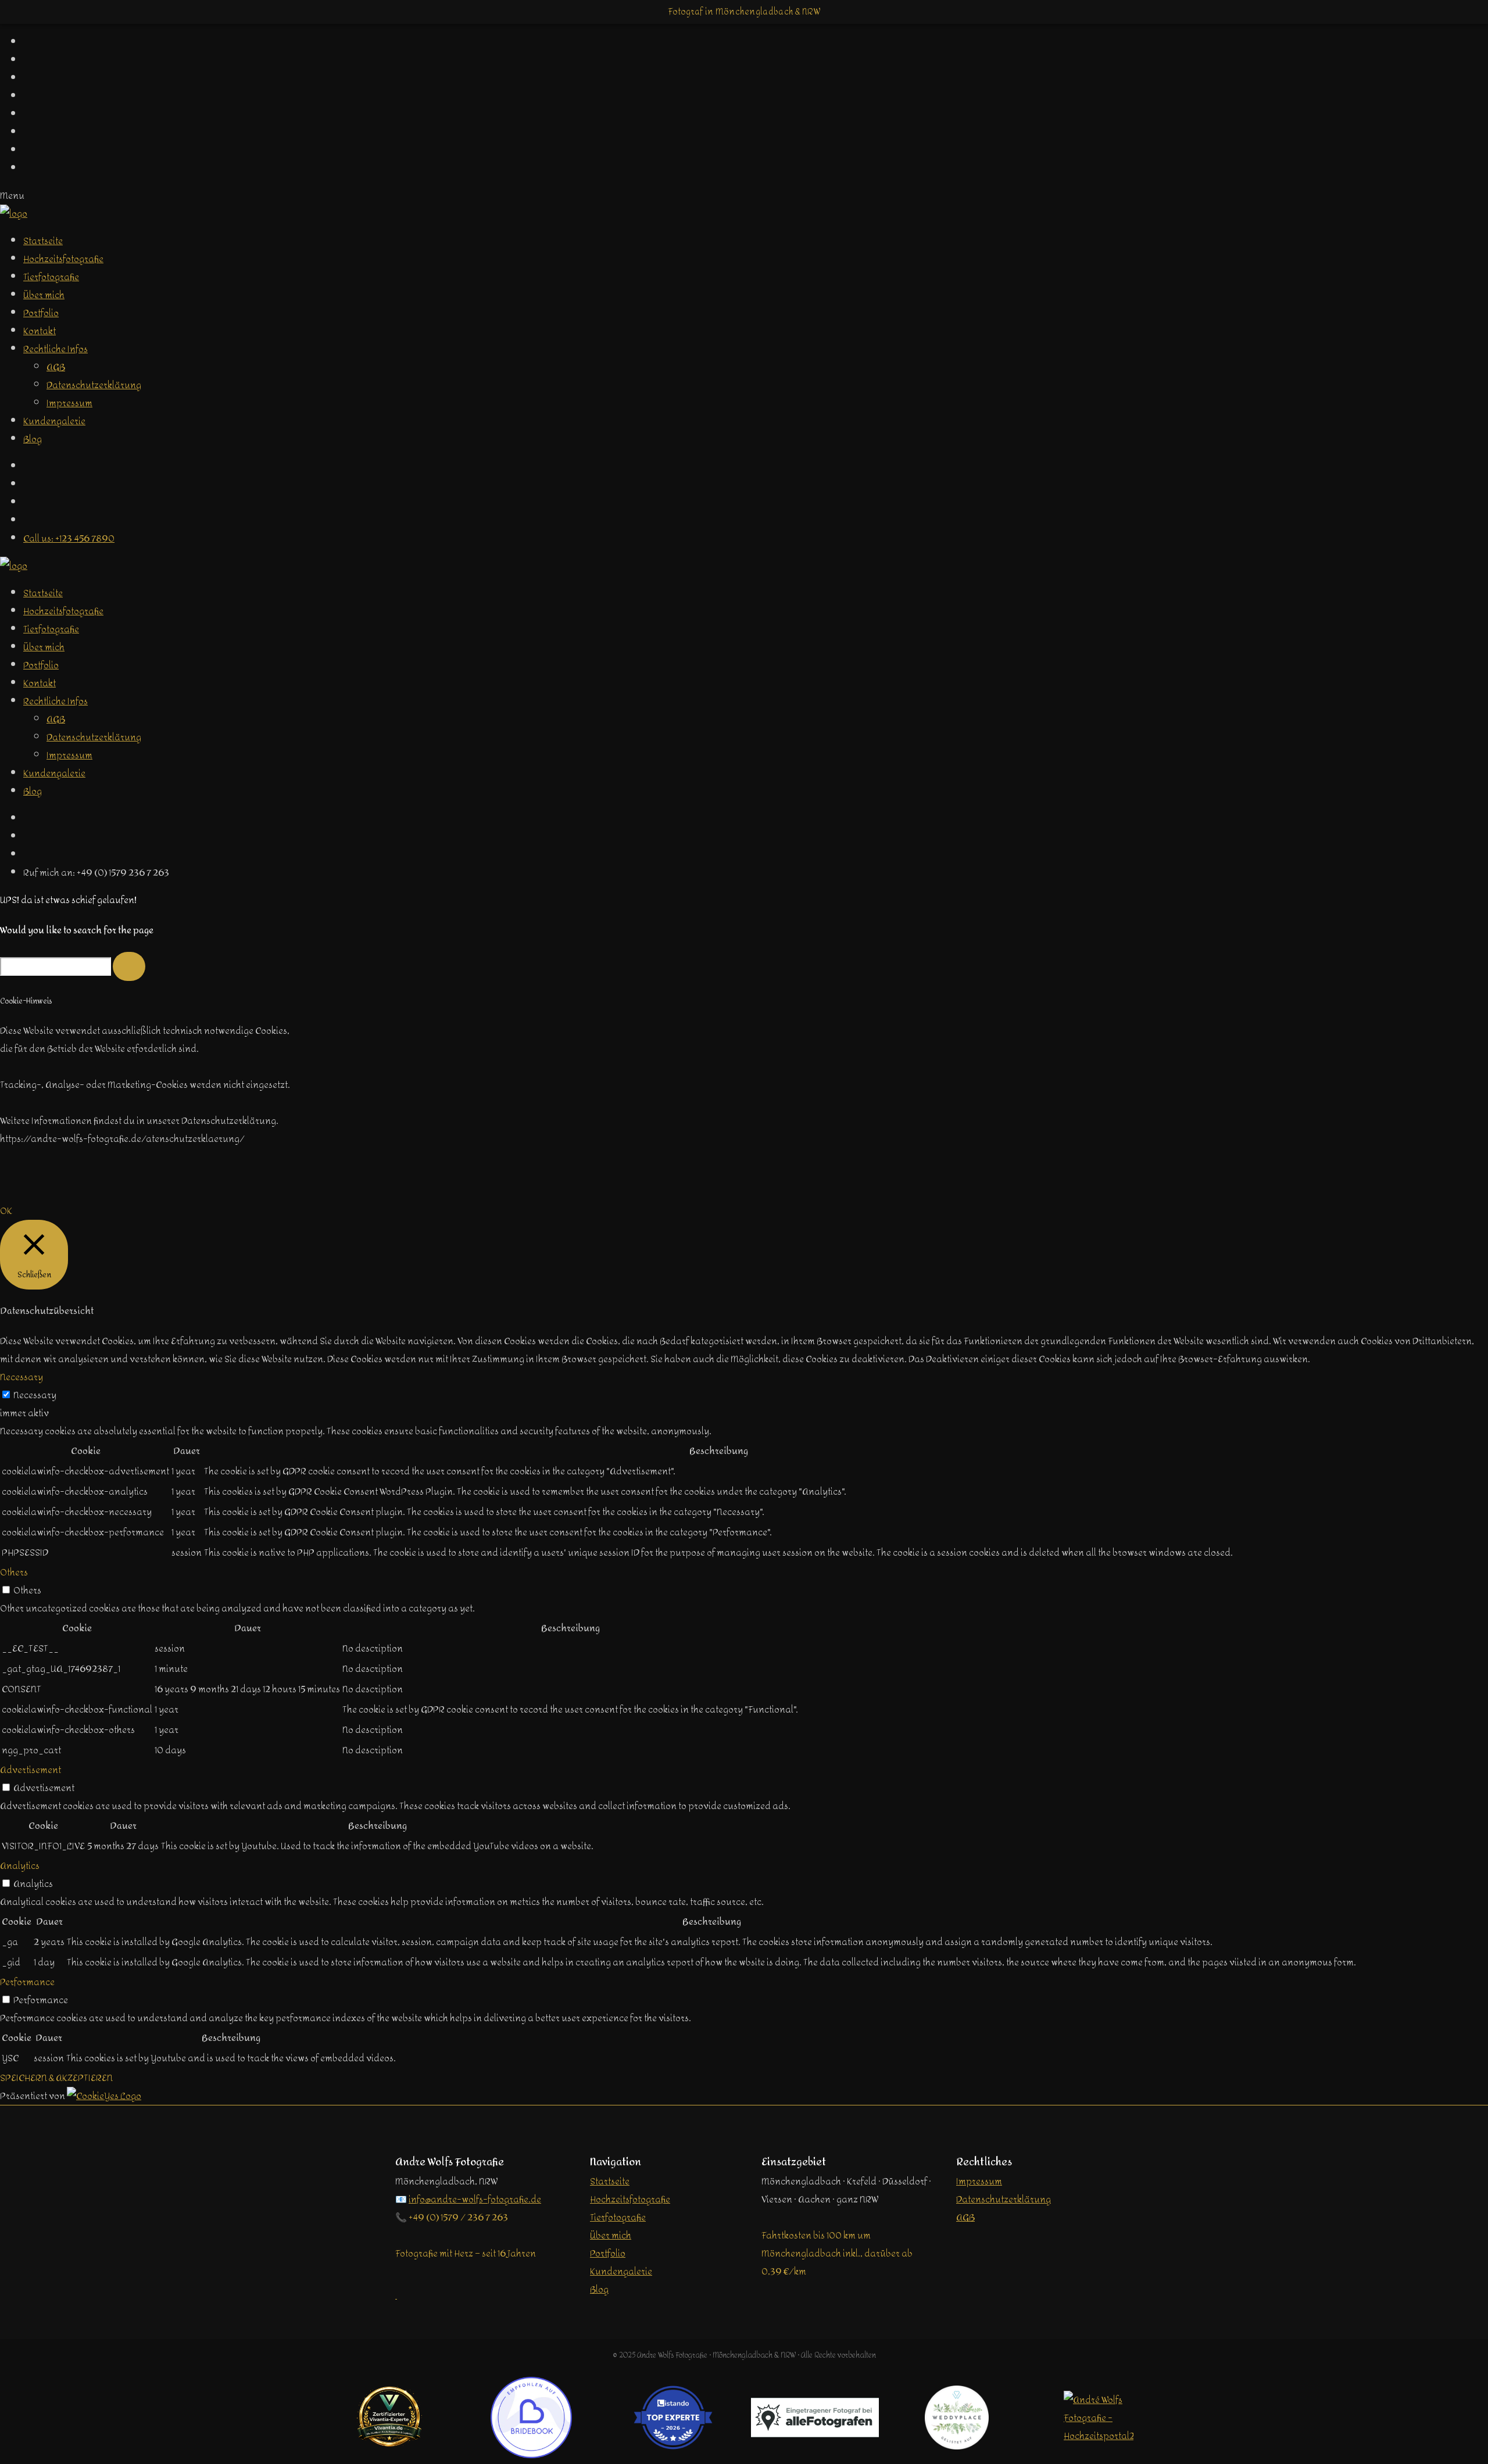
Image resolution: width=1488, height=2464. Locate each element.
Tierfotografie (51, 277)
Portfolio (41, 313)
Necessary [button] (22, 1377)
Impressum (69, 403)
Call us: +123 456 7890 (69, 538)
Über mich (44, 295)
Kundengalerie (54, 421)
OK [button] (6, 1211)
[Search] (129, 966)
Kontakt (40, 331)
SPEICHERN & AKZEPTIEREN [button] (56, 2078)
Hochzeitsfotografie (63, 259)
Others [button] (14, 1572)
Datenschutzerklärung (94, 385)
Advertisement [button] (31, 1770)
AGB (56, 367)
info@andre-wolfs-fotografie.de (475, 2199)
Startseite (43, 241)
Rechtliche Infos (56, 349)
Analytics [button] (20, 1866)
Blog (33, 439)
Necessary (35, 1395)
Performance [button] (27, 1982)
